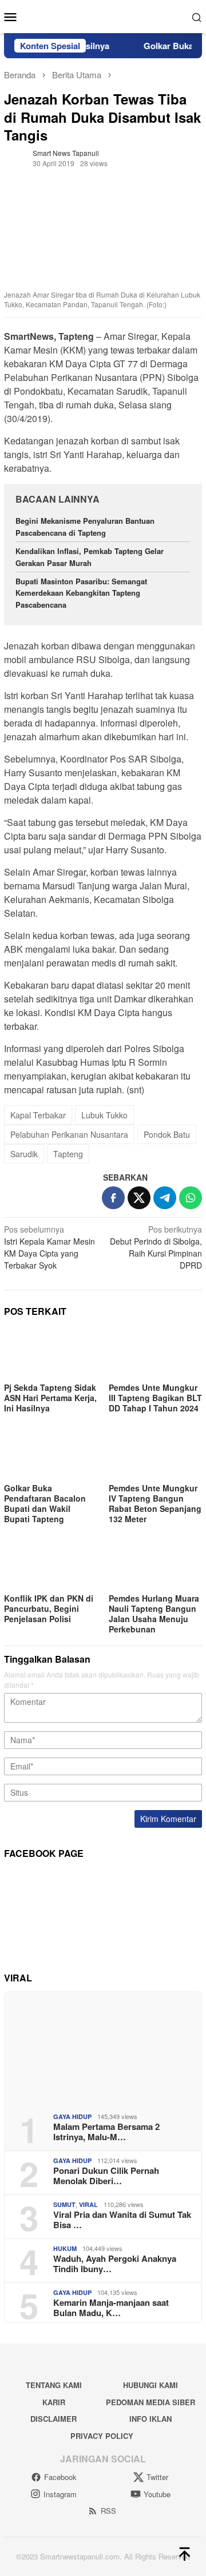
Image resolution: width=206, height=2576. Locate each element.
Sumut (64, 2204)
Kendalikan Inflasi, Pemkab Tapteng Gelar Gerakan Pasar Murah (90, 557)
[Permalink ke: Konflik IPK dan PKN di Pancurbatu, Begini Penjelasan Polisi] (51, 1564)
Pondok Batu (167, 1134)
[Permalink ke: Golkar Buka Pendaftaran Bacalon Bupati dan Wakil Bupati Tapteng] (51, 1453)
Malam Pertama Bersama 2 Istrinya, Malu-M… (106, 2132)
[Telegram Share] (165, 1198)
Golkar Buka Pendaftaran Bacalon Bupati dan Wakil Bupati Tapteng (45, 1503)
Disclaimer (54, 2419)
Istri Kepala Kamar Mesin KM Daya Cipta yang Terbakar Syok (49, 1247)
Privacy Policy (102, 2436)
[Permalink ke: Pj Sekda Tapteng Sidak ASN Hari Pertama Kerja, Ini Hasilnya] (51, 1353)
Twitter (157, 2477)
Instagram (60, 2494)
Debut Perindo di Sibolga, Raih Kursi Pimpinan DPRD (156, 1247)
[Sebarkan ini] (113, 1198)
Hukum (65, 2248)
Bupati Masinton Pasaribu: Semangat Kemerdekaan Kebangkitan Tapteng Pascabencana (81, 593)
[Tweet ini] (139, 1198)
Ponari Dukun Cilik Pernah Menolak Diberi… (106, 2176)
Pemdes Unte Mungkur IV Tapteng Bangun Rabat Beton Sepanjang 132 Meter (155, 1503)
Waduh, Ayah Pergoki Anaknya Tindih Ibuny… (115, 2264)
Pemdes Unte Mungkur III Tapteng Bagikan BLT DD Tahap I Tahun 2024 (155, 1398)
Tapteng (68, 1154)
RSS (108, 2511)
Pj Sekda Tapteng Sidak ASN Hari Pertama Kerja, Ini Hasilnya (50, 1398)
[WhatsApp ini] (191, 1198)
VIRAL (88, 2204)
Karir (54, 2402)
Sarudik (24, 1154)
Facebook (60, 2477)
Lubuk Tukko (104, 1115)
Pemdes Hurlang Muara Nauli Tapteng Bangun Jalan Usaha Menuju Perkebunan (154, 1614)
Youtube (157, 2494)
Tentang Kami (54, 2385)
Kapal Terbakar (38, 1115)
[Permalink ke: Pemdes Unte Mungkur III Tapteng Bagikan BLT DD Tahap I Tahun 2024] (155, 1353)
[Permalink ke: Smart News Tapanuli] (15, 157)
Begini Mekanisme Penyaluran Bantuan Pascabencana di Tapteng (85, 527)
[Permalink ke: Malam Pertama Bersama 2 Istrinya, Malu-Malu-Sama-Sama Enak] (103, 2048)
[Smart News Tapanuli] (103, 15)
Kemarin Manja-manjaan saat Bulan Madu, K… (111, 2308)
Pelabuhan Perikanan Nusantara (69, 1134)
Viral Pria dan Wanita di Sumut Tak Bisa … (122, 2220)
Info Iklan (150, 2419)
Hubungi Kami (150, 2385)
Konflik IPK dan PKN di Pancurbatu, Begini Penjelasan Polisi (49, 1608)
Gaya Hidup (72, 2116)
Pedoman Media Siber (150, 2402)
